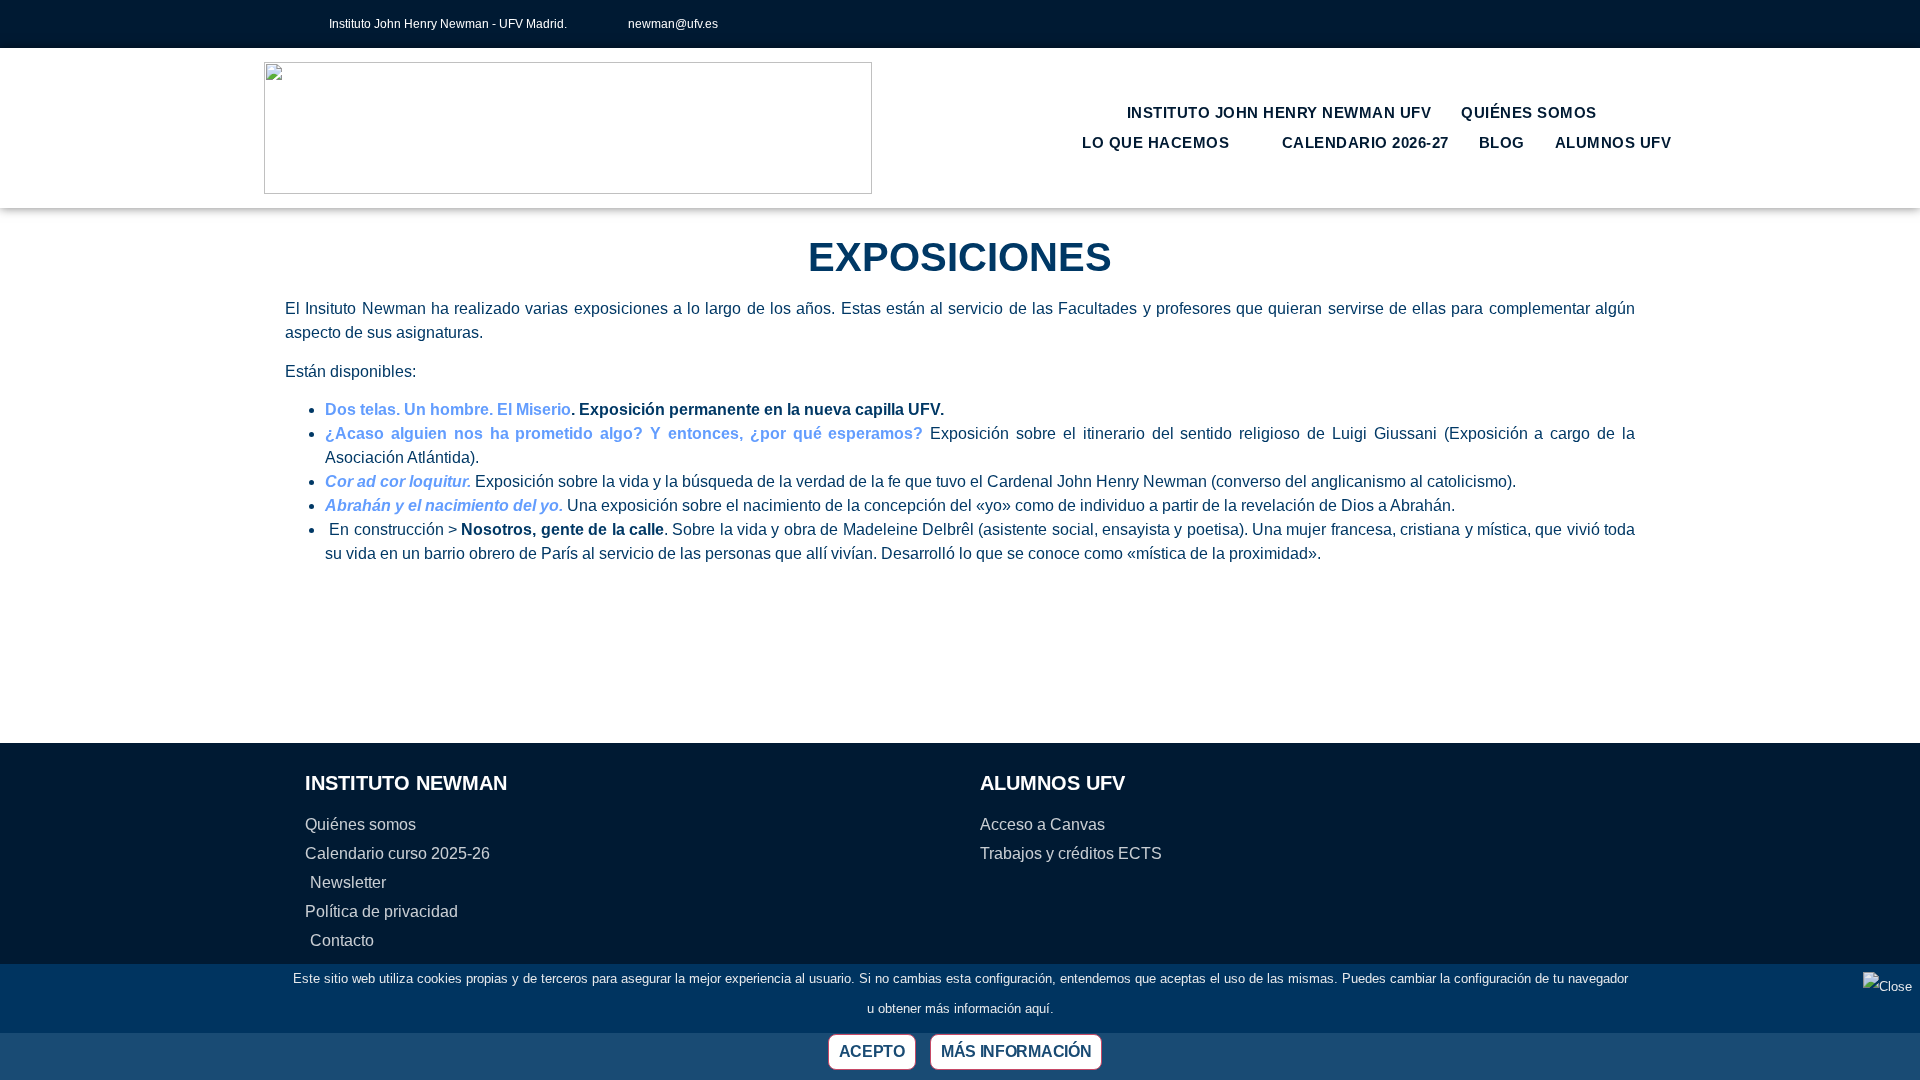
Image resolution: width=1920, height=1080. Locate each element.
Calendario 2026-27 (1365, 142)
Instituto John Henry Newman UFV (1279, 112)
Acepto (872, 1051)
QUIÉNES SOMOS (1529, 112)
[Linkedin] (1545, 24)
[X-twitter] (1512, 24)
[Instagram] (1479, 24)
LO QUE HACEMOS (1155, 142)
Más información (1016, 1051)
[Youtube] (1578, 24)
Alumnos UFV (1613, 142)
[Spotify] (1611, 24)
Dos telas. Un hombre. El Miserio (448, 409)
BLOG (1502, 142)
